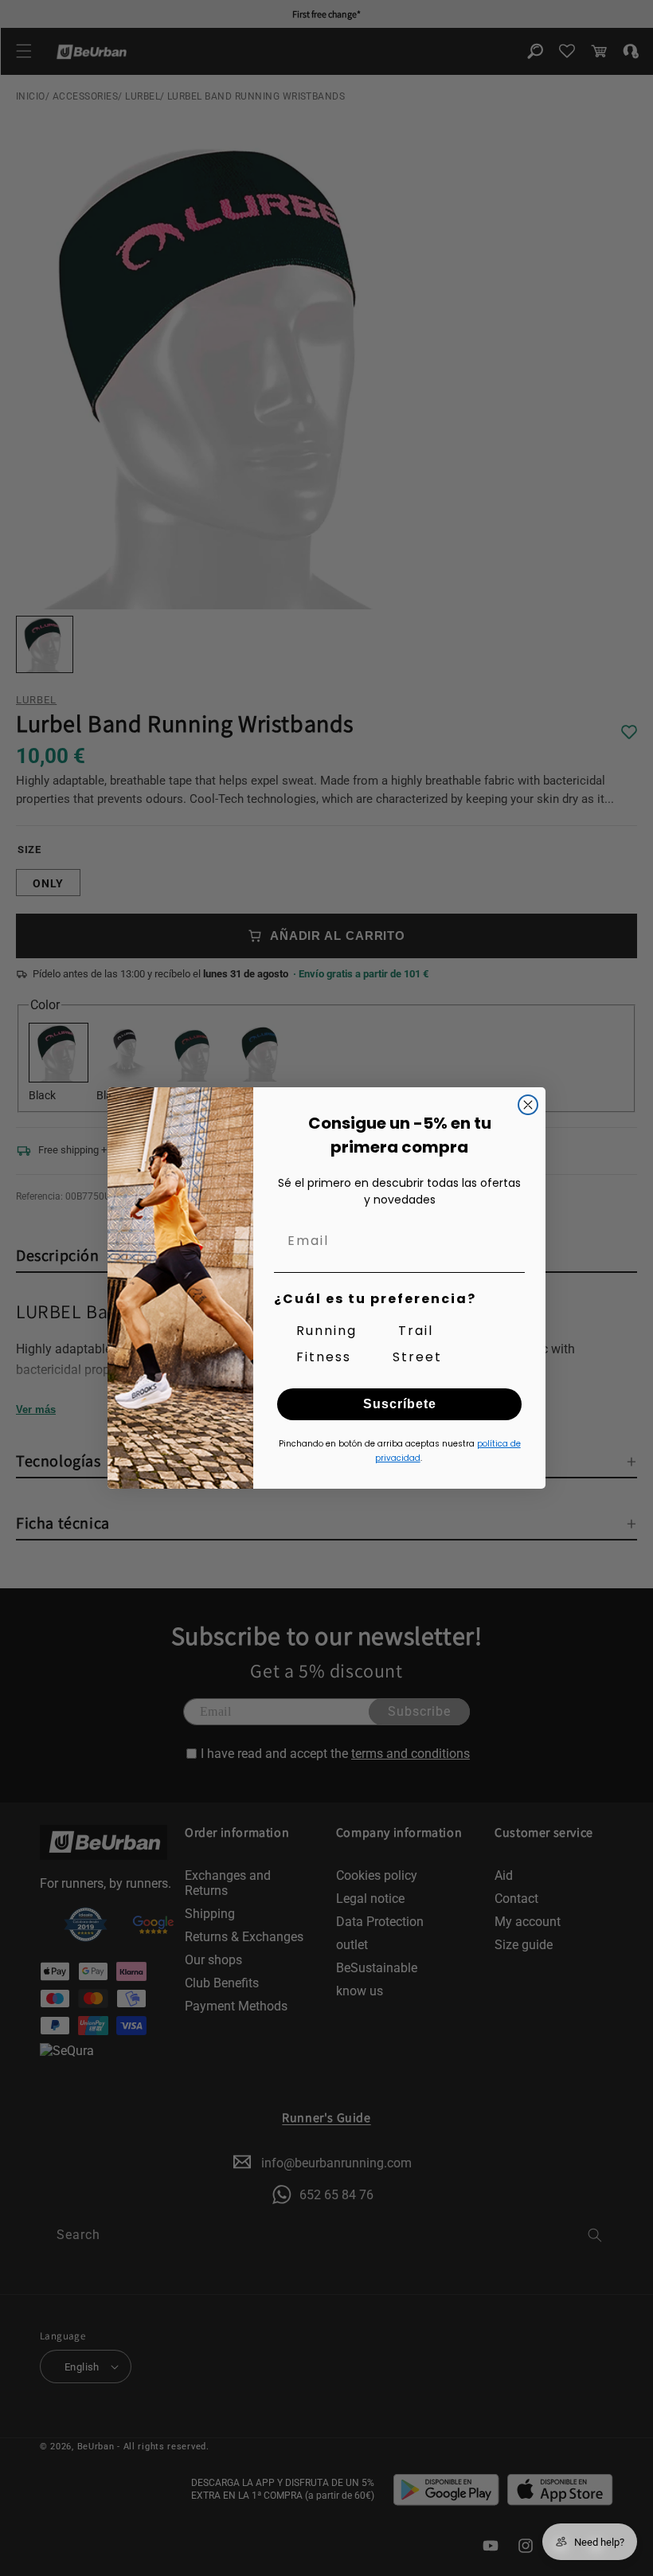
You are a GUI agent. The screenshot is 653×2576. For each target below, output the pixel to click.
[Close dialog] (528, 1105)
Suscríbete (400, 1404)
